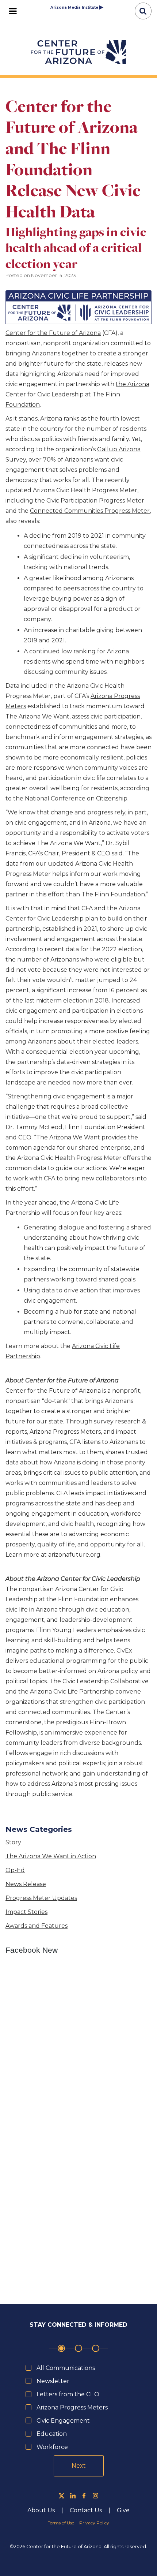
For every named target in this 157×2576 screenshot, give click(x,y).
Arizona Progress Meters (72, 2407)
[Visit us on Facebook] (84, 2496)
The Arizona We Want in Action (51, 1856)
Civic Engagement (63, 2421)
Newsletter (53, 2381)
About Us (41, 2510)
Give (123, 2510)
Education (52, 2434)
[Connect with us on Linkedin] (73, 2496)
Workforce (52, 2447)
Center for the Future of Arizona (53, 333)
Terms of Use (61, 2523)
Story (13, 1842)
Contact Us (86, 2510)
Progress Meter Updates (41, 1898)
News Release (26, 1884)
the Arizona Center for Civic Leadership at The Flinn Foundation (77, 394)
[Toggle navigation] (13, 11)
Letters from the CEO (68, 2394)
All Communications (66, 2368)
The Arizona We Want (37, 716)
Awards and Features (37, 1926)
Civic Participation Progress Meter (95, 501)
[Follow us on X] (62, 2496)
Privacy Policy (94, 2523)
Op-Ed (15, 1870)
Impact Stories (26, 1912)
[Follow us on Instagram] (95, 2496)
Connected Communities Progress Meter (90, 511)
